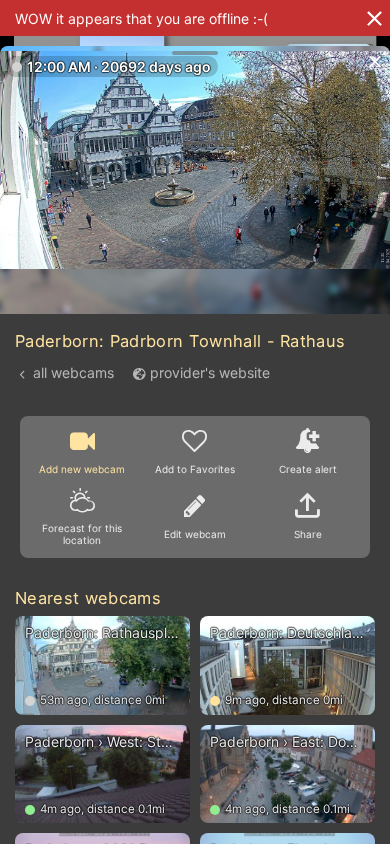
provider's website (210, 372)
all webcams (73, 372)
